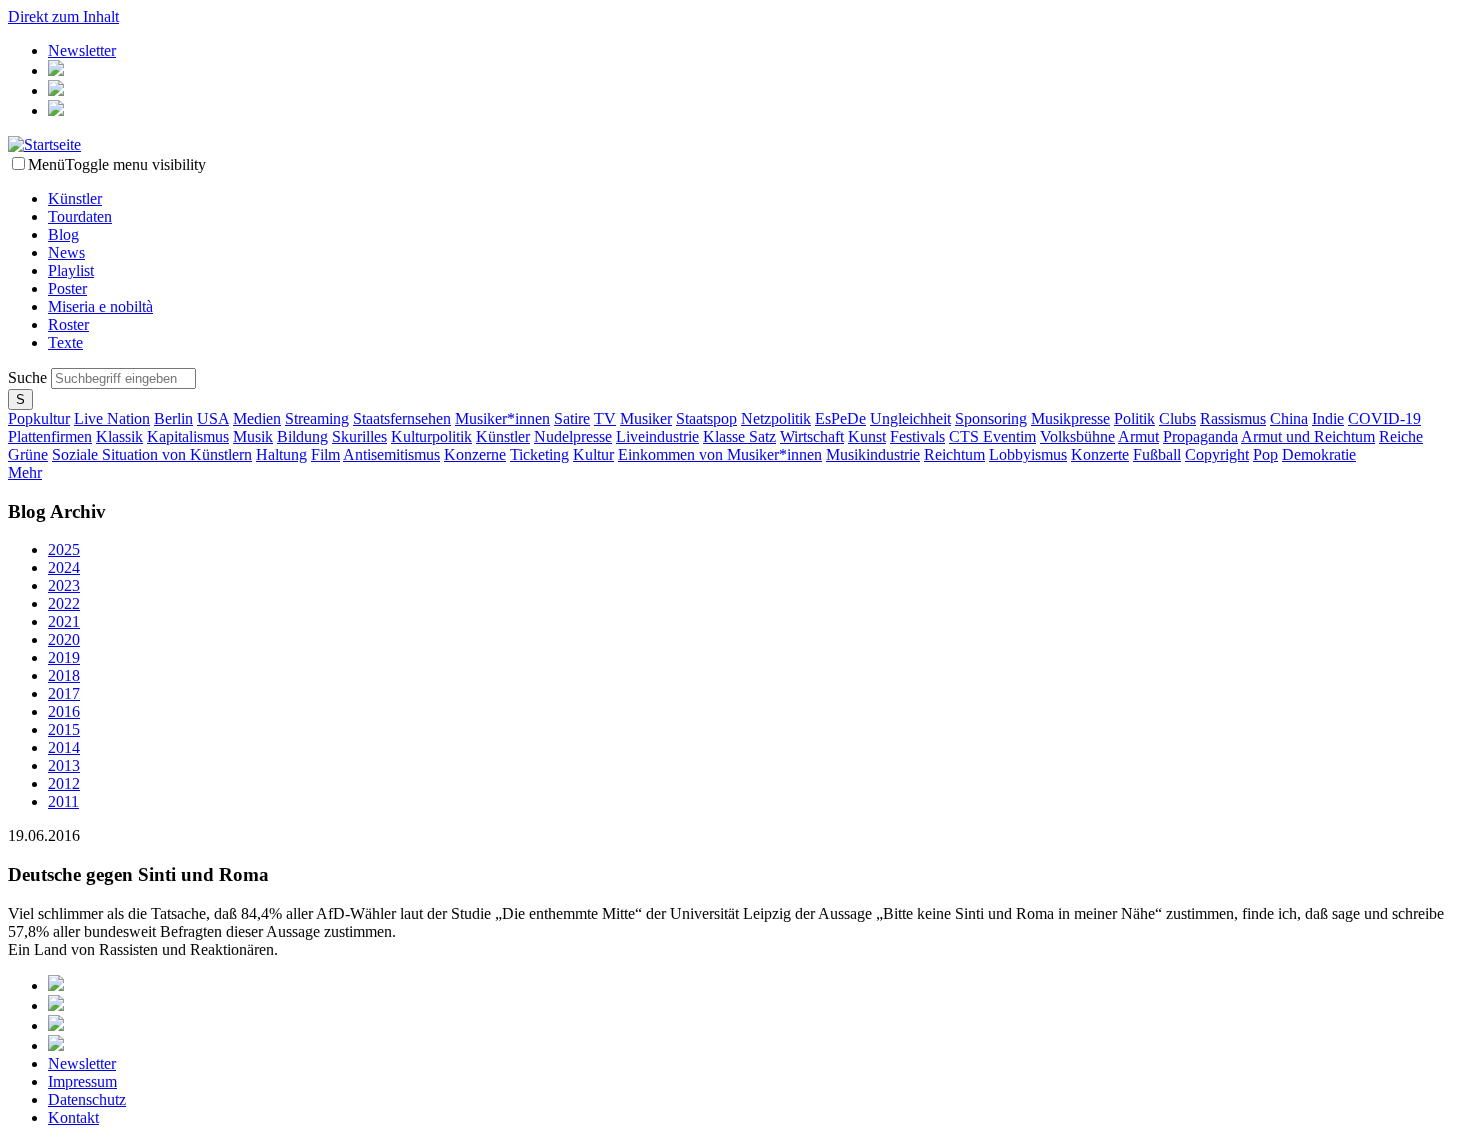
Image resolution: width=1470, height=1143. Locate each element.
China (1289, 418)
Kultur (593, 454)
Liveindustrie (657, 436)
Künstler (75, 198)
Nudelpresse (573, 436)
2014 (64, 747)
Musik (253, 436)
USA (213, 418)
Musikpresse (1070, 418)
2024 (64, 567)
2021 (64, 621)
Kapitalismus (188, 436)
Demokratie (1319, 454)
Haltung (281, 454)
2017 (64, 693)
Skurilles (359, 436)
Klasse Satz (739, 436)
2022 (64, 603)
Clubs (1177, 418)
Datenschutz (87, 1099)
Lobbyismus (1028, 454)
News (66, 252)
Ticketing (539, 454)
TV (605, 418)
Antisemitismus (391, 454)
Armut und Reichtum (1308, 436)
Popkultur (39, 418)
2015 (64, 729)
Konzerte (1100, 454)
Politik (1134, 418)
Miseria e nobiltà (100, 306)
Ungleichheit (910, 418)
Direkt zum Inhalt (63, 16)
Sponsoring (991, 418)
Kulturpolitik (431, 436)
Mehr (25, 472)
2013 (64, 765)
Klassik (119, 436)
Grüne (28, 454)
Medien (257, 418)
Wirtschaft (812, 436)
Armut (1138, 436)
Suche (29, 377)
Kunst (867, 436)
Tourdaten (80, 216)
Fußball (1157, 454)
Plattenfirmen (50, 436)
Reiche (1401, 436)
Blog (63, 234)
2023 (64, 585)
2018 (64, 675)
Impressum (82, 1081)
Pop (1265, 454)
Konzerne (475, 454)
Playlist (71, 270)
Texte (65, 342)
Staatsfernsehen (402, 418)
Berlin (173, 418)
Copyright (1217, 454)
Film (325, 454)
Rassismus (1233, 418)
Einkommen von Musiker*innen (720, 454)
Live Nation (112, 418)
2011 (63, 801)
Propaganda (1200, 436)
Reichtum (954, 454)
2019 (64, 657)
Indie (1328, 418)
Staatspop (706, 418)
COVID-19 (1384, 418)
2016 (64, 711)
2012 (64, 783)
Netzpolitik (776, 418)
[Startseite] (44, 144)
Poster (67, 288)
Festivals (917, 436)
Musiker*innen (502, 418)
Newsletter (82, 50)
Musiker (646, 418)
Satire (572, 418)
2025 (64, 549)
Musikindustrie (873, 454)
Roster (68, 324)
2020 (64, 639)
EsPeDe (840, 418)
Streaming (317, 418)
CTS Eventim (992, 436)
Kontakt (73, 1117)
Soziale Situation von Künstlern (152, 454)
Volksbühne (1077, 436)
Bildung (302, 436)
